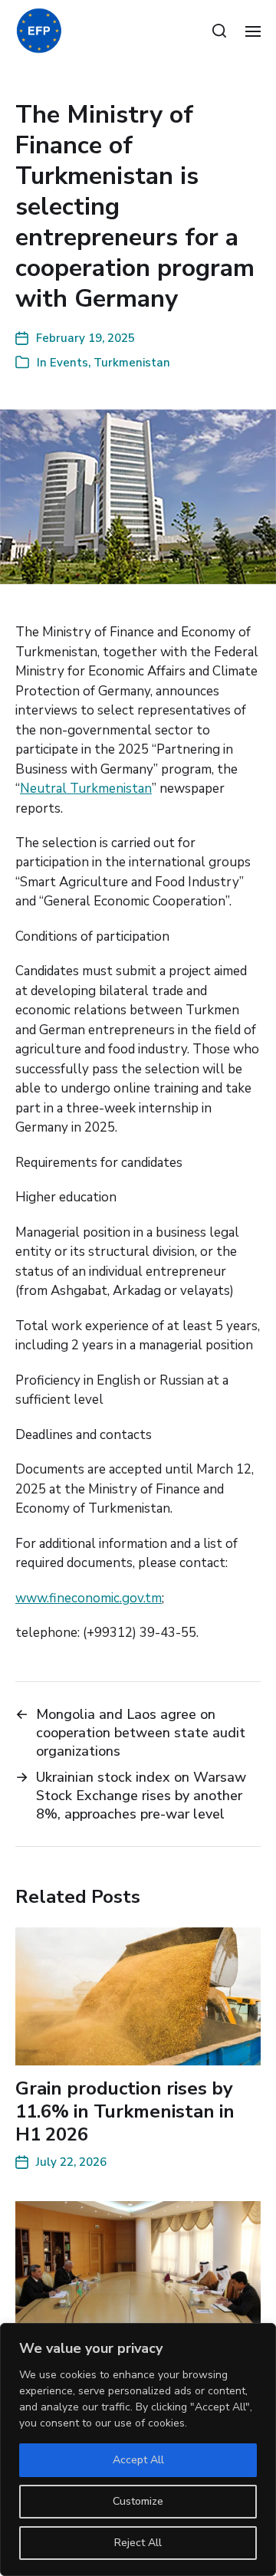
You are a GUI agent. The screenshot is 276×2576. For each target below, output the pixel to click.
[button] (220, 31)
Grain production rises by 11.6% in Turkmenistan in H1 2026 (125, 2111)
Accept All (138, 2460)
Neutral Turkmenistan (86, 789)
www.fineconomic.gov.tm (89, 1598)
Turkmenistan (132, 363)
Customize (138, 2501)
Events (69, 363)
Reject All (138, 2543)
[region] (138, 2449)
